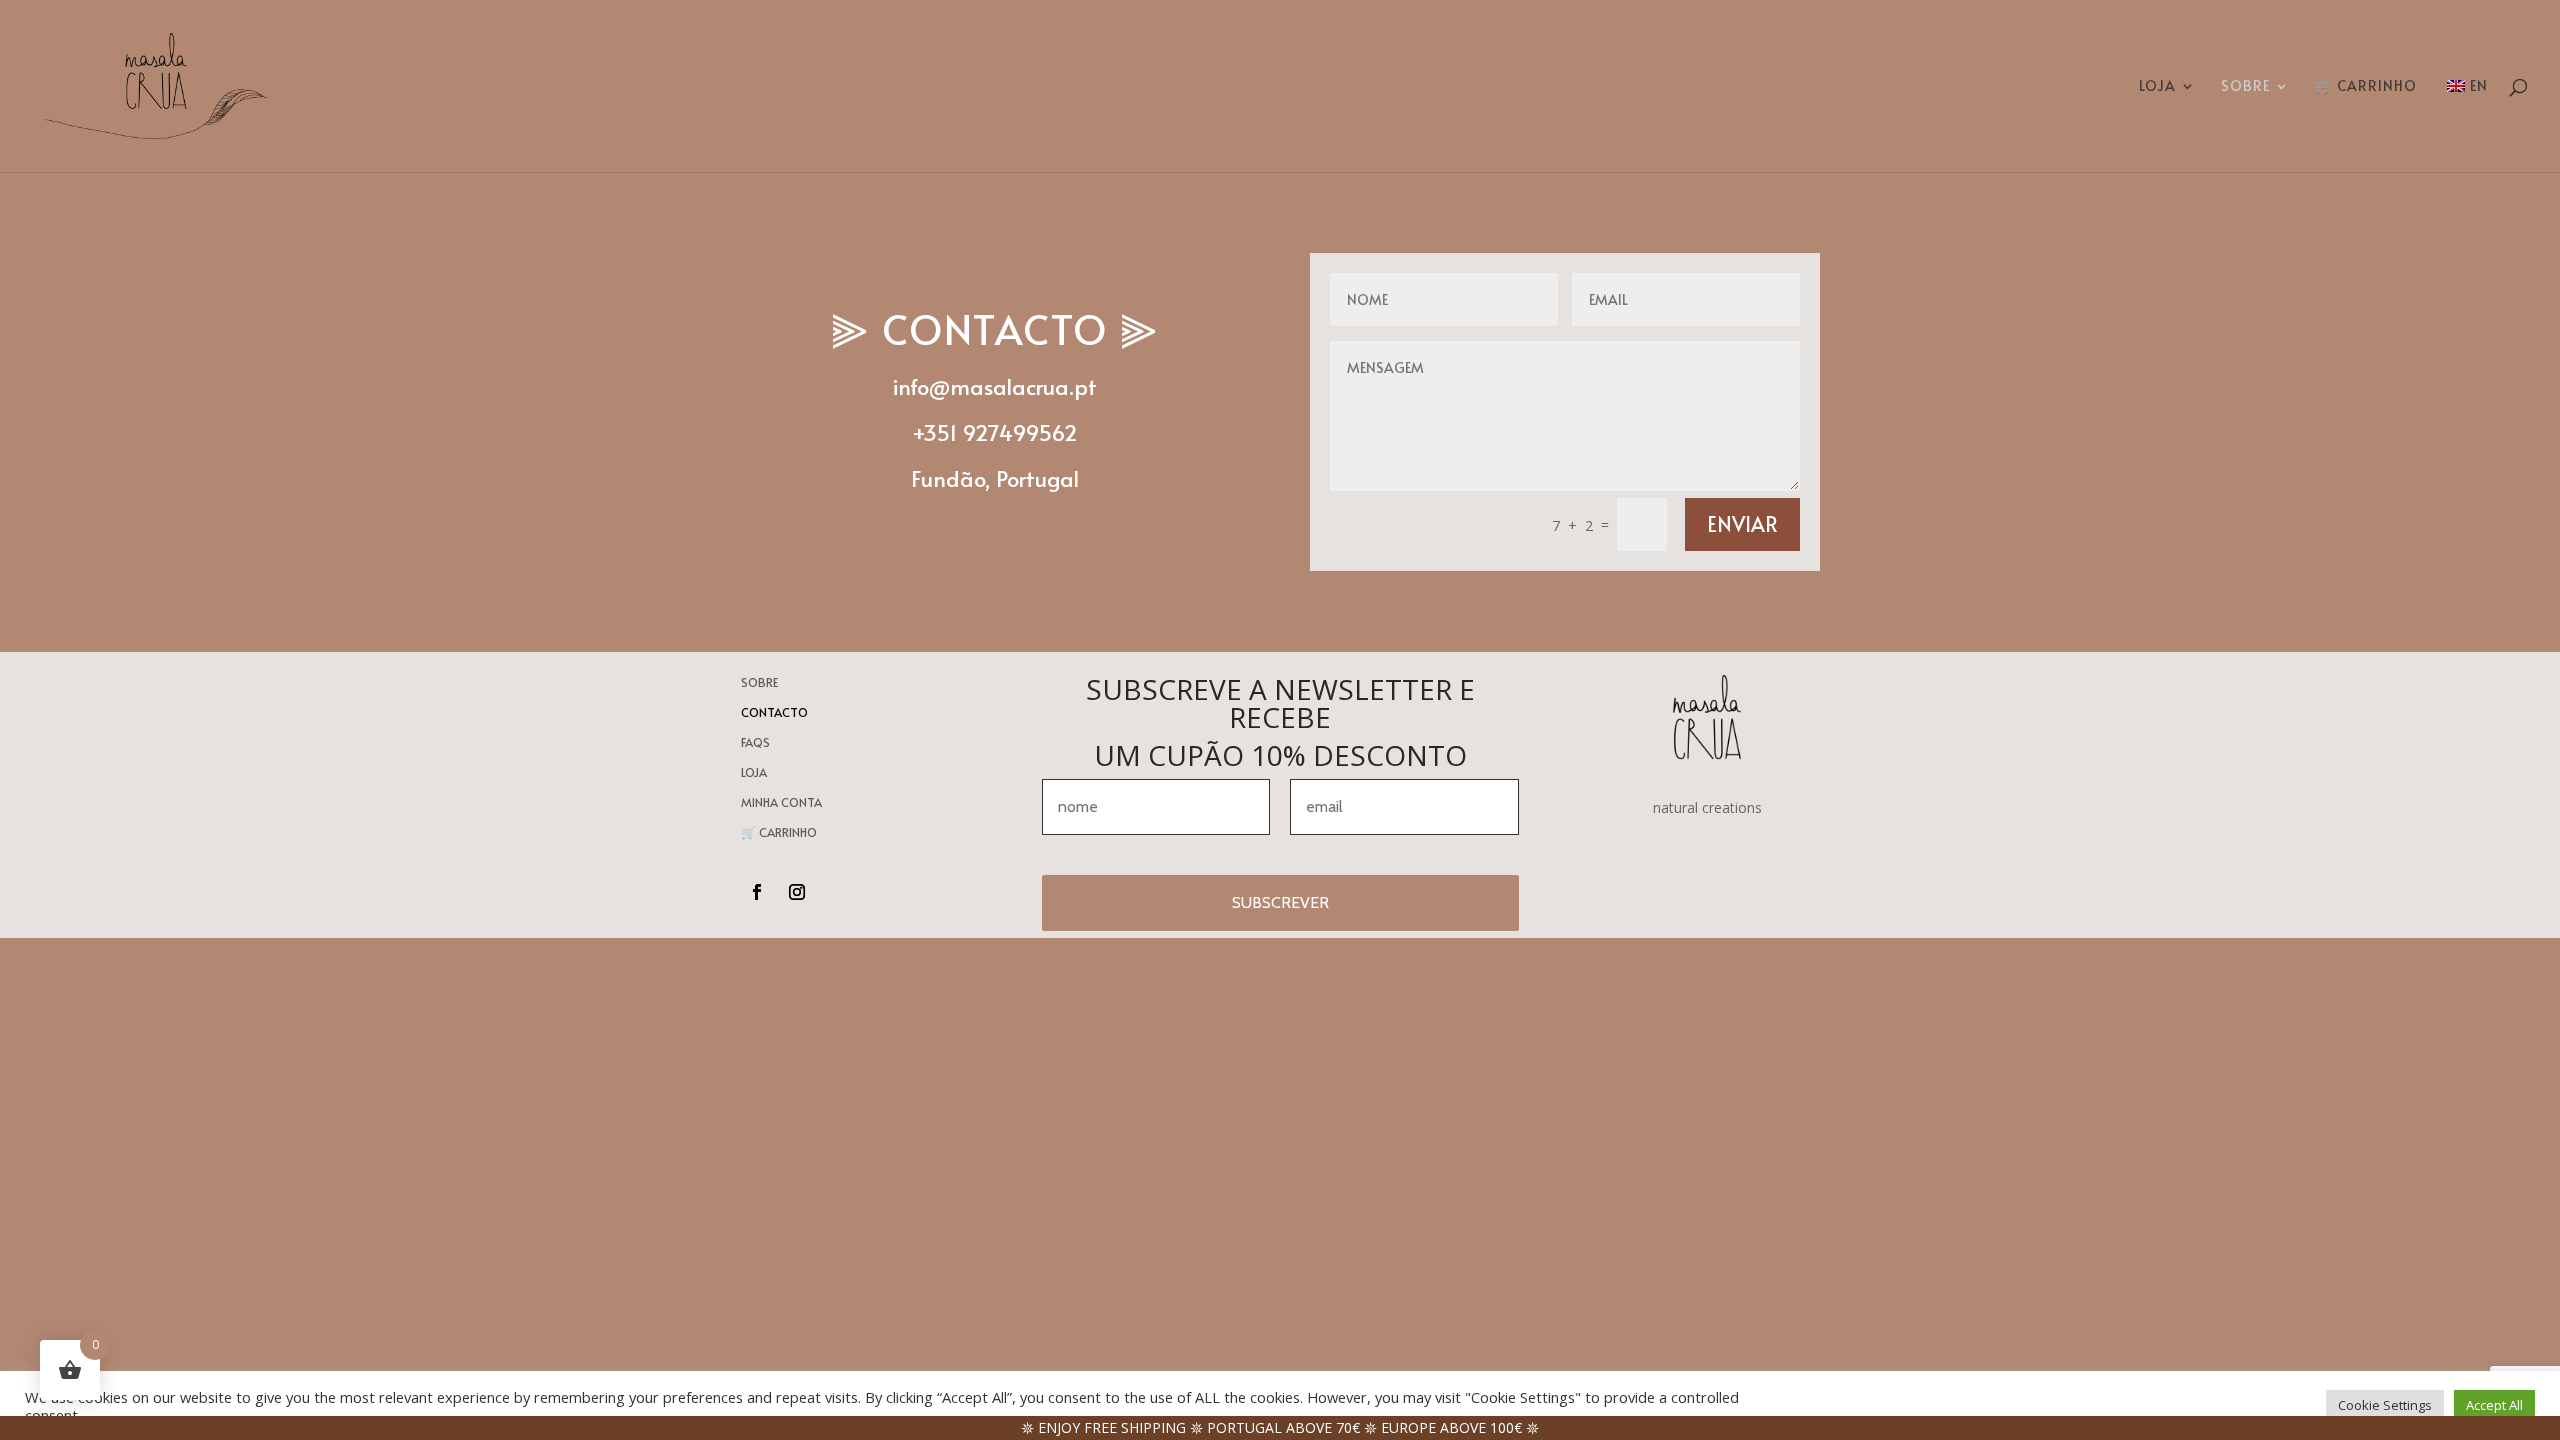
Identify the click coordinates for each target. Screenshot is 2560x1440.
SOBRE (2245, 87)
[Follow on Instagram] (797, 892)
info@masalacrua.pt (995, 386)
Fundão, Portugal (995, 478)
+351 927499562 (995, 432)
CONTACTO (774, 712)
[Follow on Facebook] (757, 892)
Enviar (1742, 524)
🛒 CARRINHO (2366, 87)
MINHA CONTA (781, 802)
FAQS (755, 742)
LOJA (2157, 87)
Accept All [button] (2494, 1405)
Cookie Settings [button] (2385, 1405)
